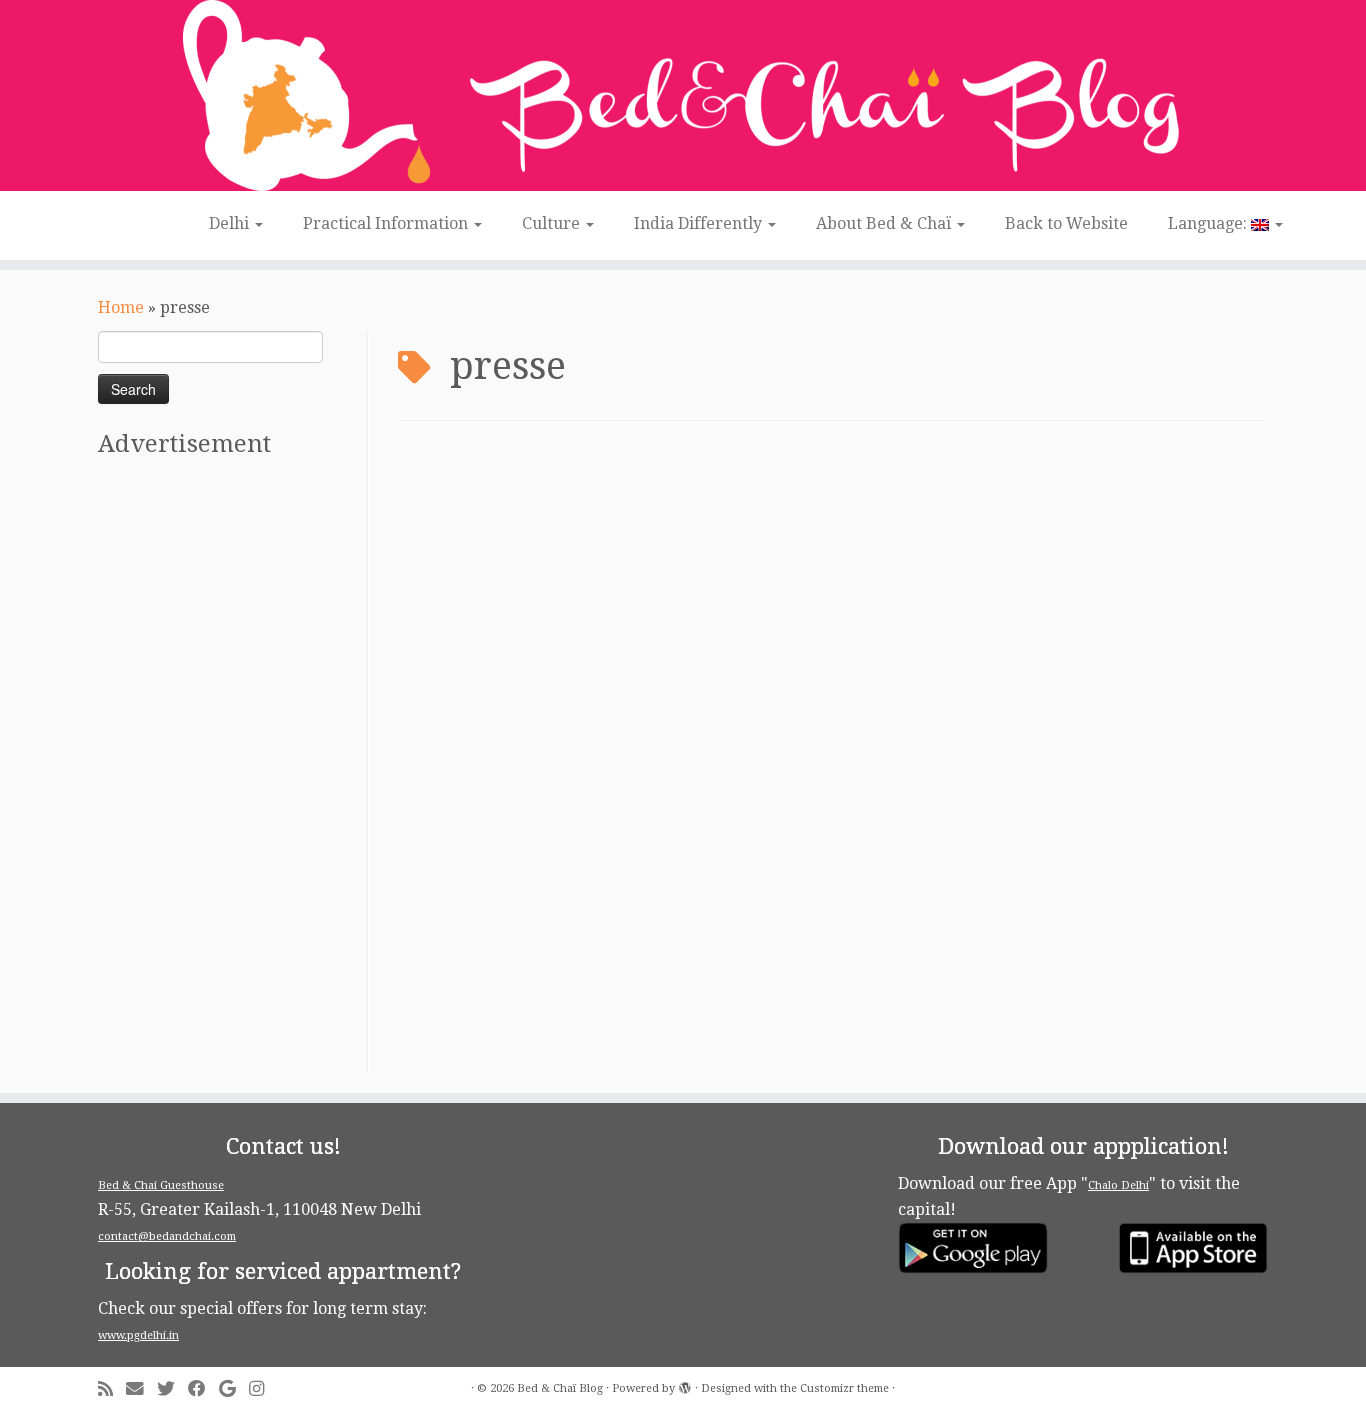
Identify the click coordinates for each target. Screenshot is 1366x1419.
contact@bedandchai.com (167, 1236)
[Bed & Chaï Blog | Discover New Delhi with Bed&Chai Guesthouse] (683, 95)
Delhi (231, 223)
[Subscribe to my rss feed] (112, 1389)
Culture (553, 223)
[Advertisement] (230, 773)
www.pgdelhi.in (138, 1335)
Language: (1209, 223)
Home (121, 307)
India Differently (700, 223)
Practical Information (387, 223)
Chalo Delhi (1118, 1185)
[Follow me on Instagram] (263, 1389)
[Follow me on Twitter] (172, 1389)
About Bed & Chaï (885, 223)
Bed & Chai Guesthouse (161, 1185)
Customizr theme (844, 1388)
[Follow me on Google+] (234, 1389)
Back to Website (1066, 223)
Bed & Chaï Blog (560, 1388)
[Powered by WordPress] (685, 1385)
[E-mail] (141, 1389)
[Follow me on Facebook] (203, 1389)
